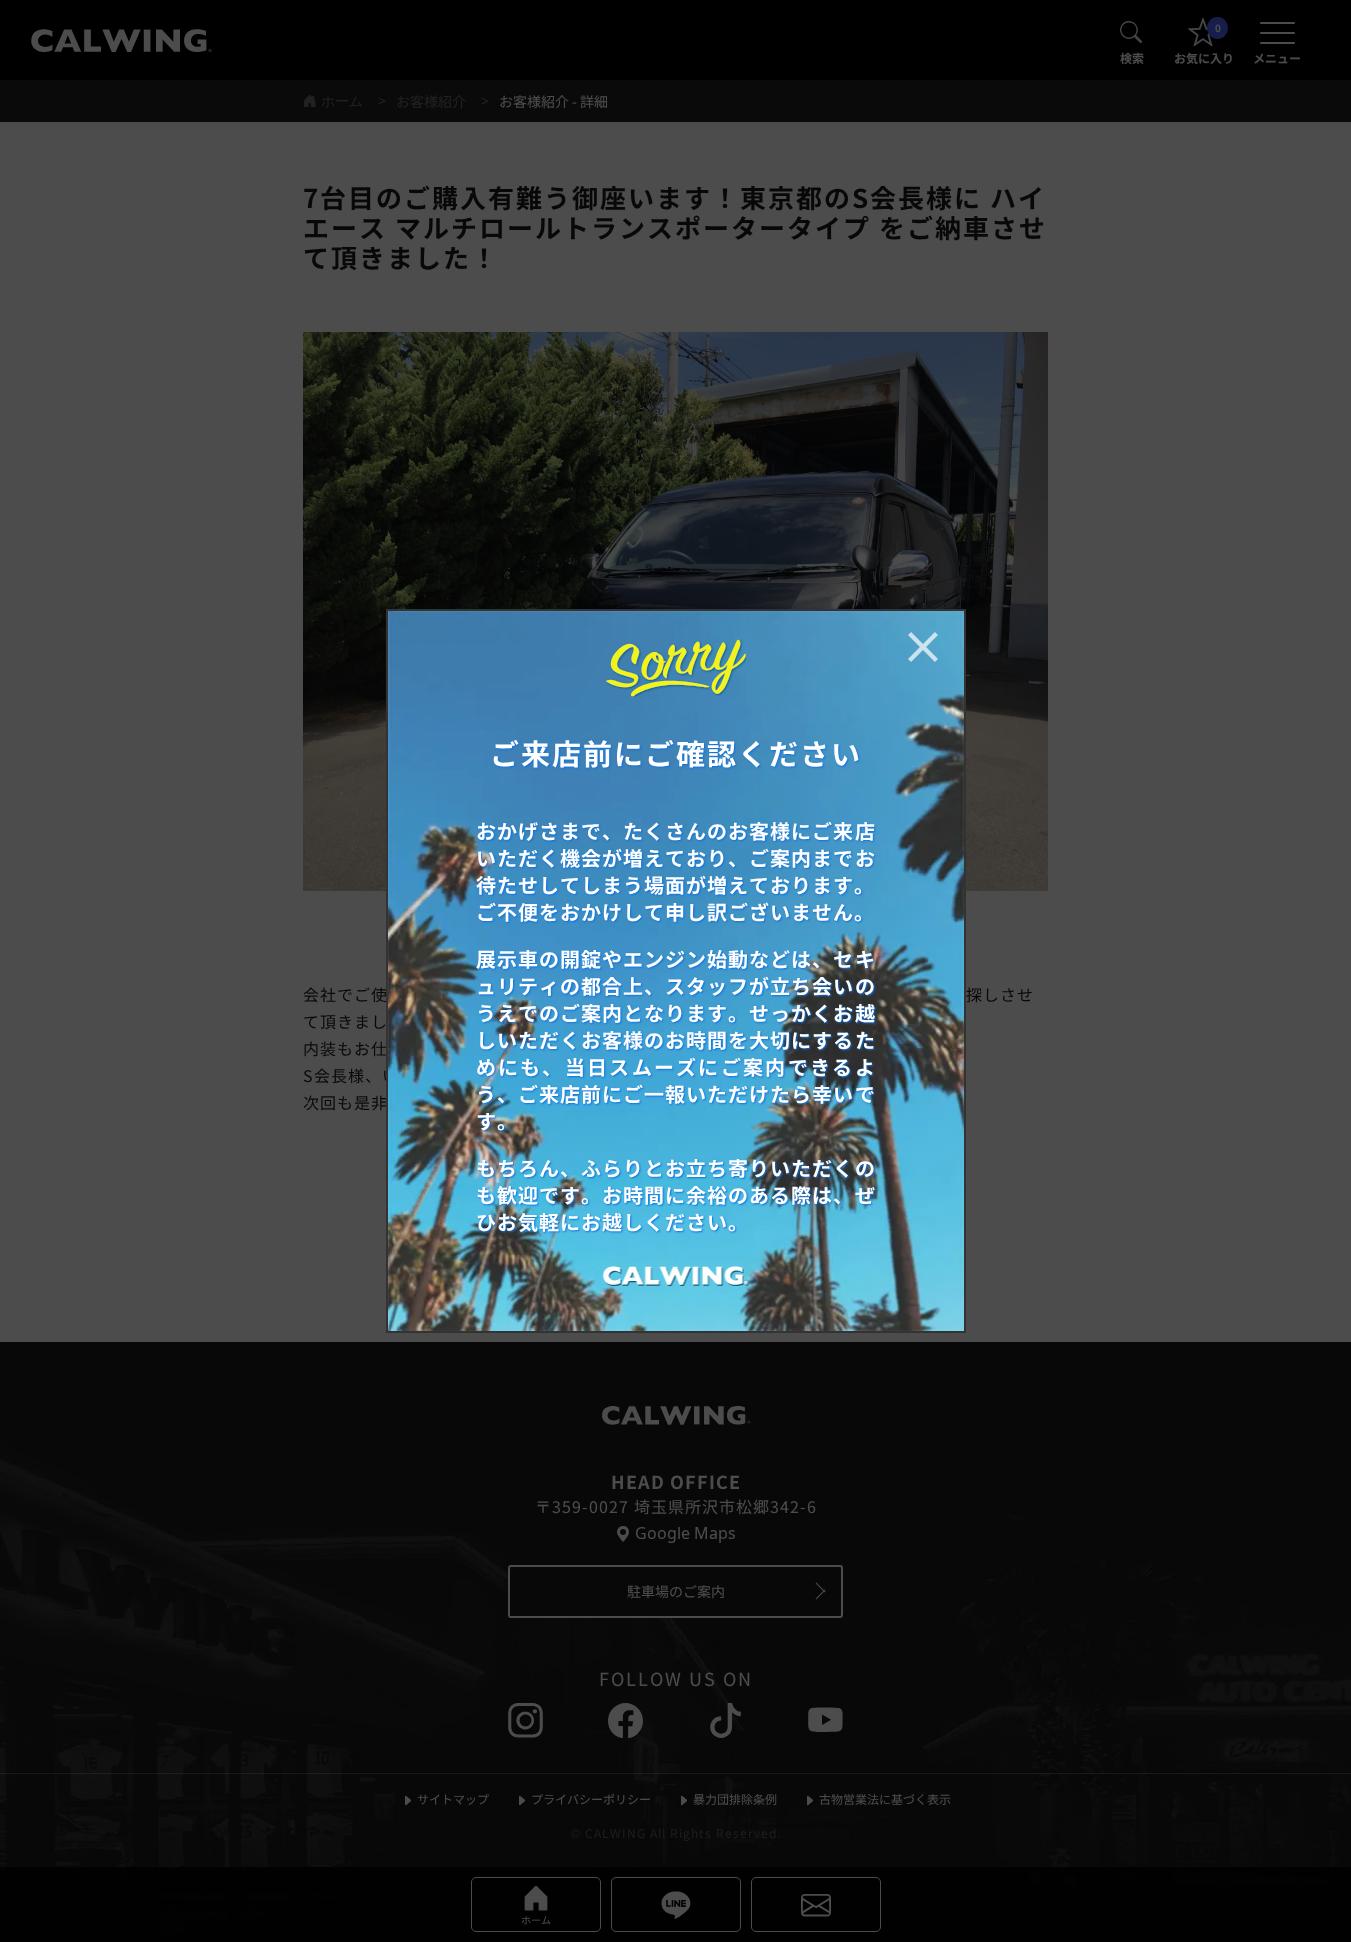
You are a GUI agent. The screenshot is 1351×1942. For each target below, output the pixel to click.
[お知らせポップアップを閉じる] (923, 647)
